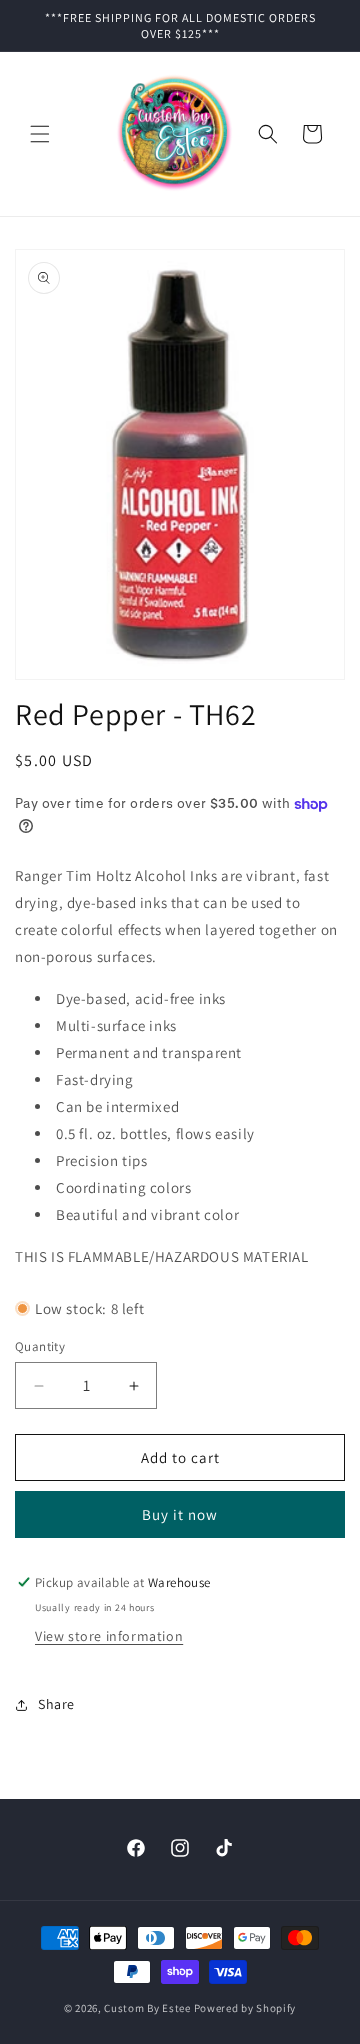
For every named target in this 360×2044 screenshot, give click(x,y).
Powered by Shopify (245, 2008)
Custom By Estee (147, 2008)
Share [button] (56, 1704)
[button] (40, 134)
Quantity (40, 1346)
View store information (109, 1636)
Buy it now (180, 1514)
